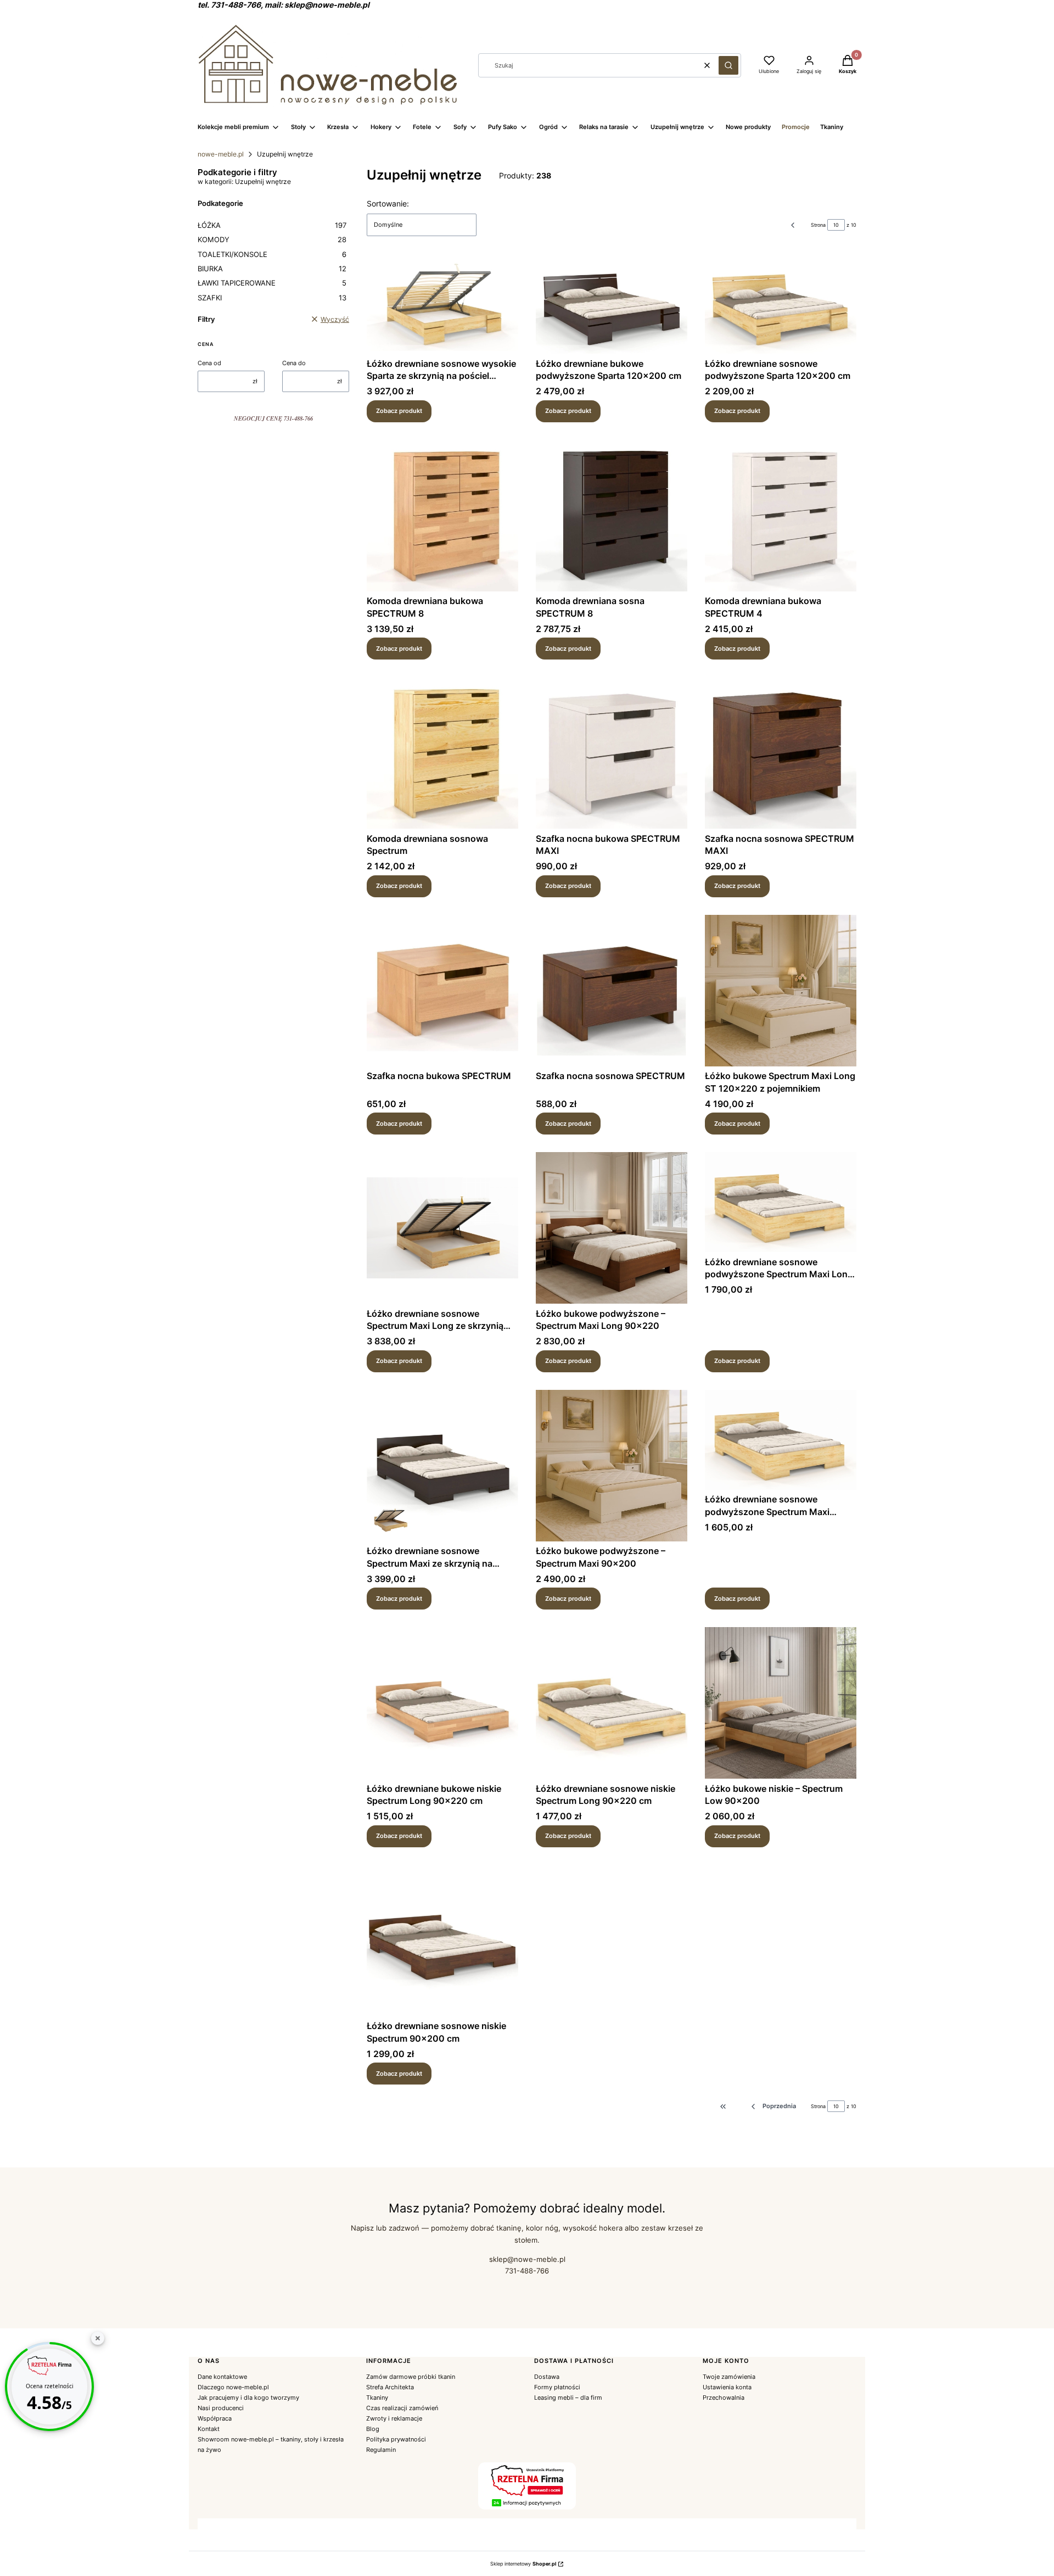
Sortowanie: (388, 203)
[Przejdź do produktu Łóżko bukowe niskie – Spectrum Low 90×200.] (781, 1703)
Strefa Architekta (390, 2387)
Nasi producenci (221, 2408)
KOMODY (272, 239)
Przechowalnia (724, 2398)
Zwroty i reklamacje (394, 2418)
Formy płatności (557, 2387)
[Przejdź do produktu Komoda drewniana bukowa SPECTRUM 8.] (442, 516)
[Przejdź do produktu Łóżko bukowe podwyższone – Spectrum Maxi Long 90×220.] (612, 1228)
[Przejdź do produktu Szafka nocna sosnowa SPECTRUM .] (612, 991)
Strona (818, 225)
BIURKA (272, 269)
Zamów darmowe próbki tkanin (411, 2377)
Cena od (209, 363)
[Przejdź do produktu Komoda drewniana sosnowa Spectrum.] (442, 753)
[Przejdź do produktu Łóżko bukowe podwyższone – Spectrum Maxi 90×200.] (612, 1466)
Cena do (294, 363)
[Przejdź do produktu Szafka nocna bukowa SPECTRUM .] (442, 991)
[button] (728, 65)
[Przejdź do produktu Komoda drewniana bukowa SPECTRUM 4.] (781, 516)
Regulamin (381, 2450)
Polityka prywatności (396, 2439)
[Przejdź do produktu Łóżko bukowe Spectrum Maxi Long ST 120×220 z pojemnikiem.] (781, 991)
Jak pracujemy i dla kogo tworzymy (248, 2398)
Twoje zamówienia (729, 2377)
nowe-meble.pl (221, 154)
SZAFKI (272, 298)
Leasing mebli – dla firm (568, 2398)
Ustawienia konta (727, 2387)
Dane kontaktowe (222, 2377)
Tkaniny (377, 2398)
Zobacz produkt (399, 411)
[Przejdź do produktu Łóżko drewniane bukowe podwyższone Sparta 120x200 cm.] (612, 304)
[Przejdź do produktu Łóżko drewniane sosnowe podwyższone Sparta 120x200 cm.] (781, 304)
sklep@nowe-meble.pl (527, 2259)
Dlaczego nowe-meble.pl (233, 2387)
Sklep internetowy (523, 2564)
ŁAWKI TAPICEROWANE (272, 283)
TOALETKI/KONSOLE (272, 254)
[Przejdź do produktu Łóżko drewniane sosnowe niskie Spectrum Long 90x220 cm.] (612, 1703)
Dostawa (547, 2377)
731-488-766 (527, 2271)
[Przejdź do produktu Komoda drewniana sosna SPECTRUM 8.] (612, 516)
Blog (373, 2429)
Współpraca (215, 2418)
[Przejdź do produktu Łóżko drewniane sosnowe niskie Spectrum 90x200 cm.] (442, 1941)
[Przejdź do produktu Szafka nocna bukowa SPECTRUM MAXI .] (612, 753)
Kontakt (209, 2429)
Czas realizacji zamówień (402, 2408)
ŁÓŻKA (272, 225)
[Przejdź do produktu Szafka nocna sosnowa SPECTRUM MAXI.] (781, 753)
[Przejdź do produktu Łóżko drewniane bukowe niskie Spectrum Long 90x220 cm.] (442, 1703)
